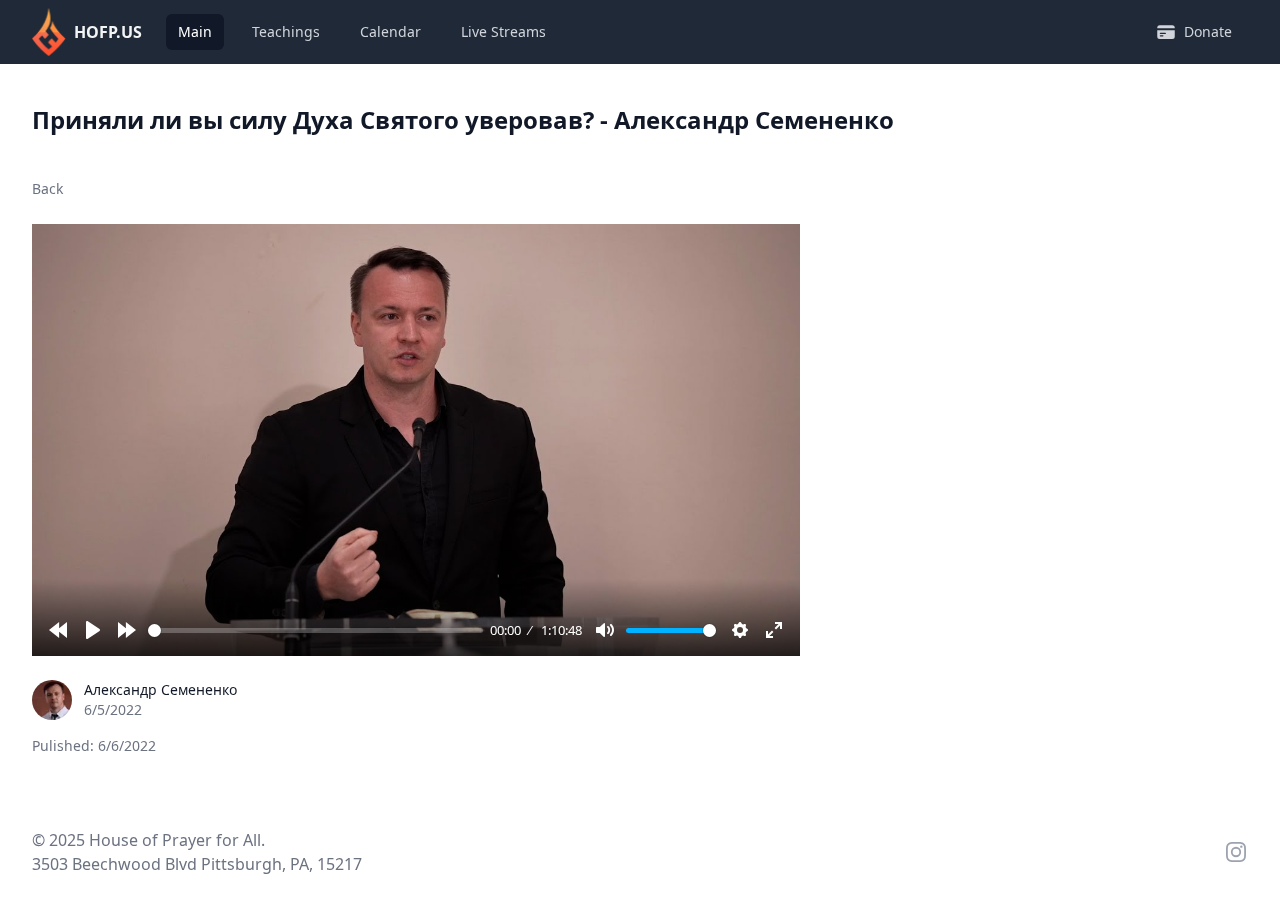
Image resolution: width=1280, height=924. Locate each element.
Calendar (390, 31)
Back (47, 188)
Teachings (286, 31)
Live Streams (503, 31)
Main (195, 31)
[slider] (315, 630)
